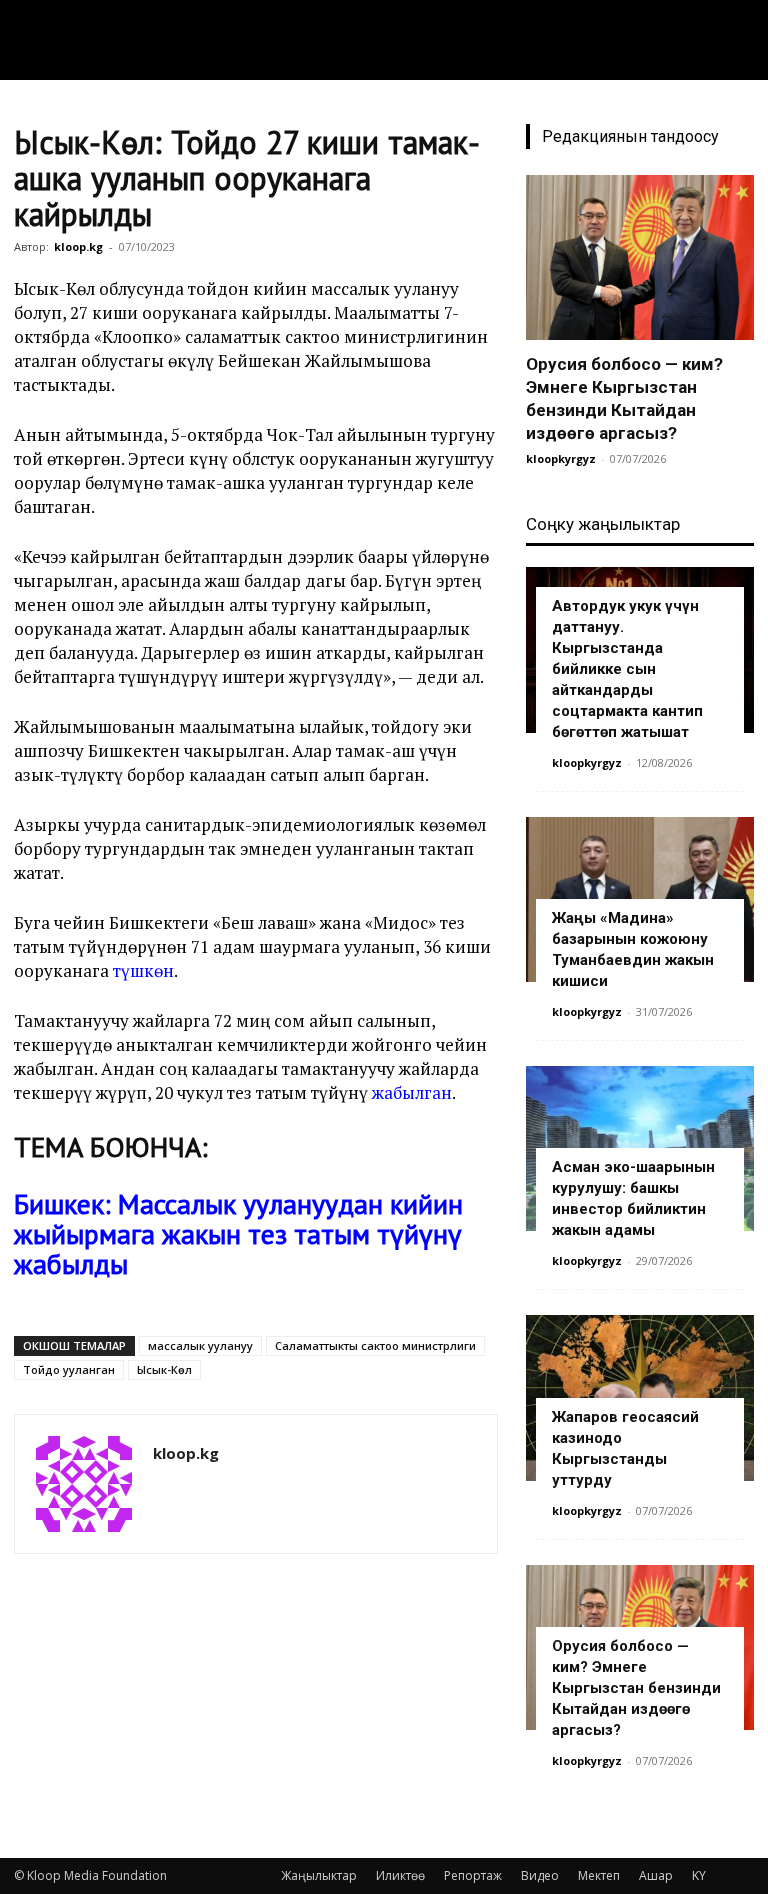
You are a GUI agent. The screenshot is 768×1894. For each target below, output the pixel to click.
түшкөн (143, 970)
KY (699, 1875)
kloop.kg (78, 246)
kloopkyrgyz (561, 458)
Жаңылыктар (319, 1875)
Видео (540, 1875)
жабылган (412, 1092)
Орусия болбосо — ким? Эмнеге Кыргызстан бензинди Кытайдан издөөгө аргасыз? (636, 1688)
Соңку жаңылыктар (603, 524)
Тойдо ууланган (69, 1369)
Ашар (656, 1875)
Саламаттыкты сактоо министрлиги (375, 1345)
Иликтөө (400, 1875)
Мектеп (599, 1875)
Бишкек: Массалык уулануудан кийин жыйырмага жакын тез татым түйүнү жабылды (238, 1233)
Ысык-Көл (164, 1369)
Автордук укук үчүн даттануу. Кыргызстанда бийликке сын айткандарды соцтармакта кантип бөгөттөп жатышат (627, 669)
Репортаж (473, 1875)
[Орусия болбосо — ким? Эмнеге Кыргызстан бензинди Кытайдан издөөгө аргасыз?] (640, 257)
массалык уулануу (200, 1345)
